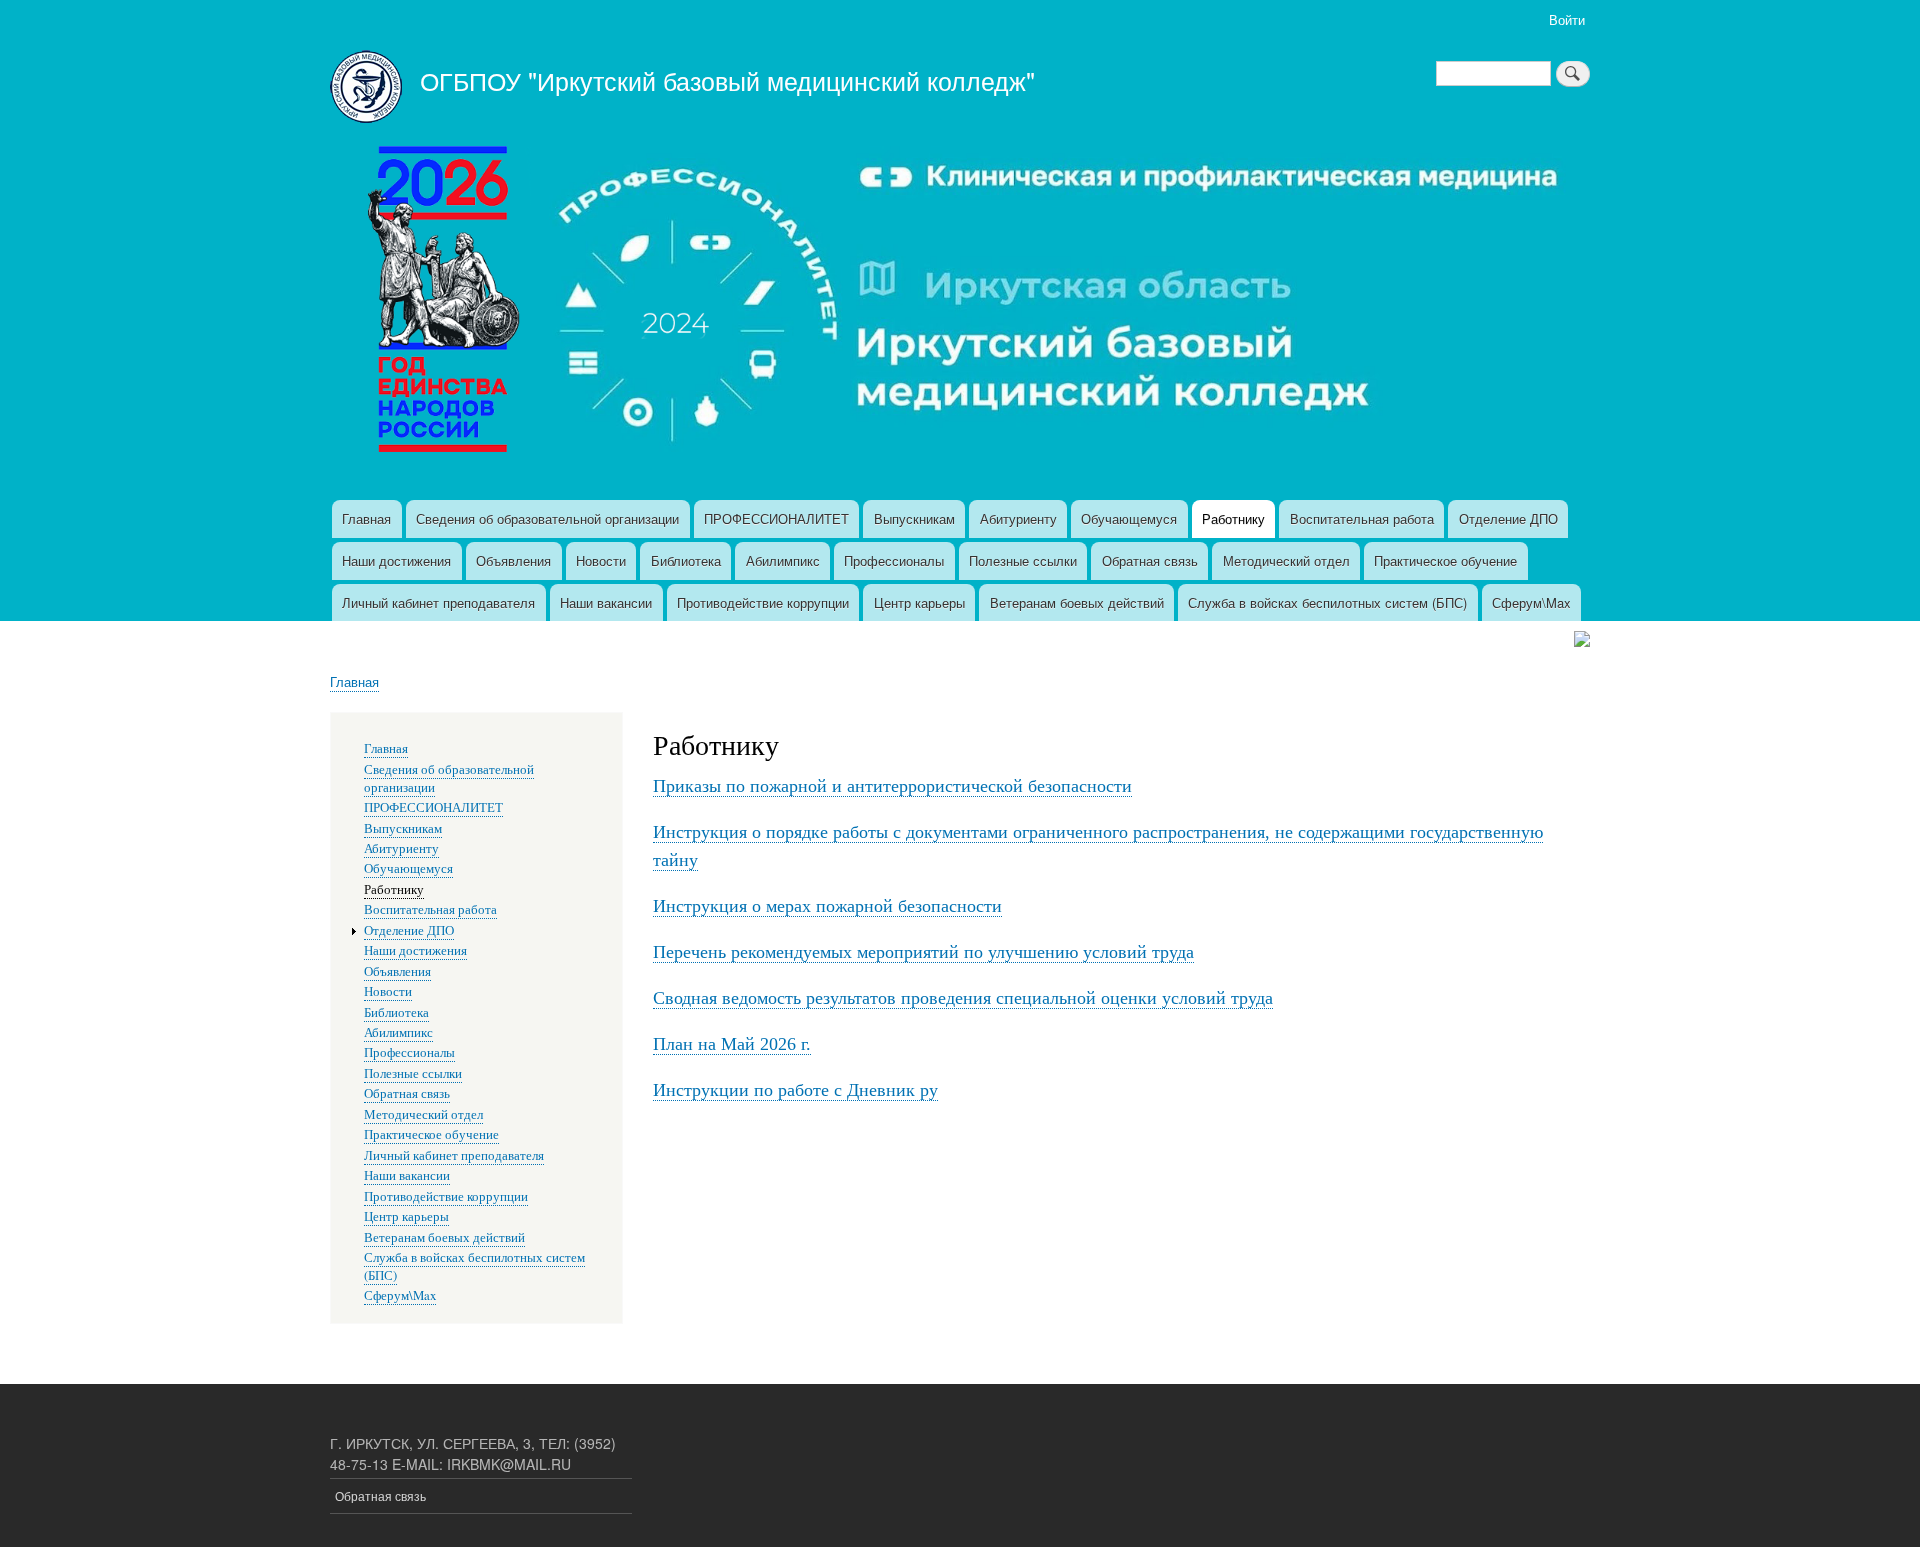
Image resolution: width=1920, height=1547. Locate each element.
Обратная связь (1150, 560)
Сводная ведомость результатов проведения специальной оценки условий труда (963, 998)
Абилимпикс (783, 560)
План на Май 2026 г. (732, 1044)
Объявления (513, 560)
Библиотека (686, 560)
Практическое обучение (1445, 560)
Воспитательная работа (1362, 518)
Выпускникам (914, 518)
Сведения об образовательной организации (547, 518)
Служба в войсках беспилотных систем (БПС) (1327, 602)
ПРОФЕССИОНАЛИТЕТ (776, 518)
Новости (601, 560)
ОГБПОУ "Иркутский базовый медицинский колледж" (727, 80)
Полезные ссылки (1023, 560)
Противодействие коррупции (763, 602)
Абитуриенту (1018, 518)
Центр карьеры (919, 602)
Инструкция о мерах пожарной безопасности (827, 906)
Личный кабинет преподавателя (438, 602)
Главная (366, 518)
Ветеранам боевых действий (1077, 602)
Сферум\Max (1531, 602)
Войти (1567, 19)
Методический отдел (1286, 560)
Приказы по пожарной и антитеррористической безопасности (892, 786)
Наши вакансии (606, 602)
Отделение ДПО (1508, 518)
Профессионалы (894, 560)
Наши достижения (396, 560)
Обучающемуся (1129, 518)
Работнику (1233, 518)
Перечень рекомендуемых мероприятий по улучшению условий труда (923, 952)
